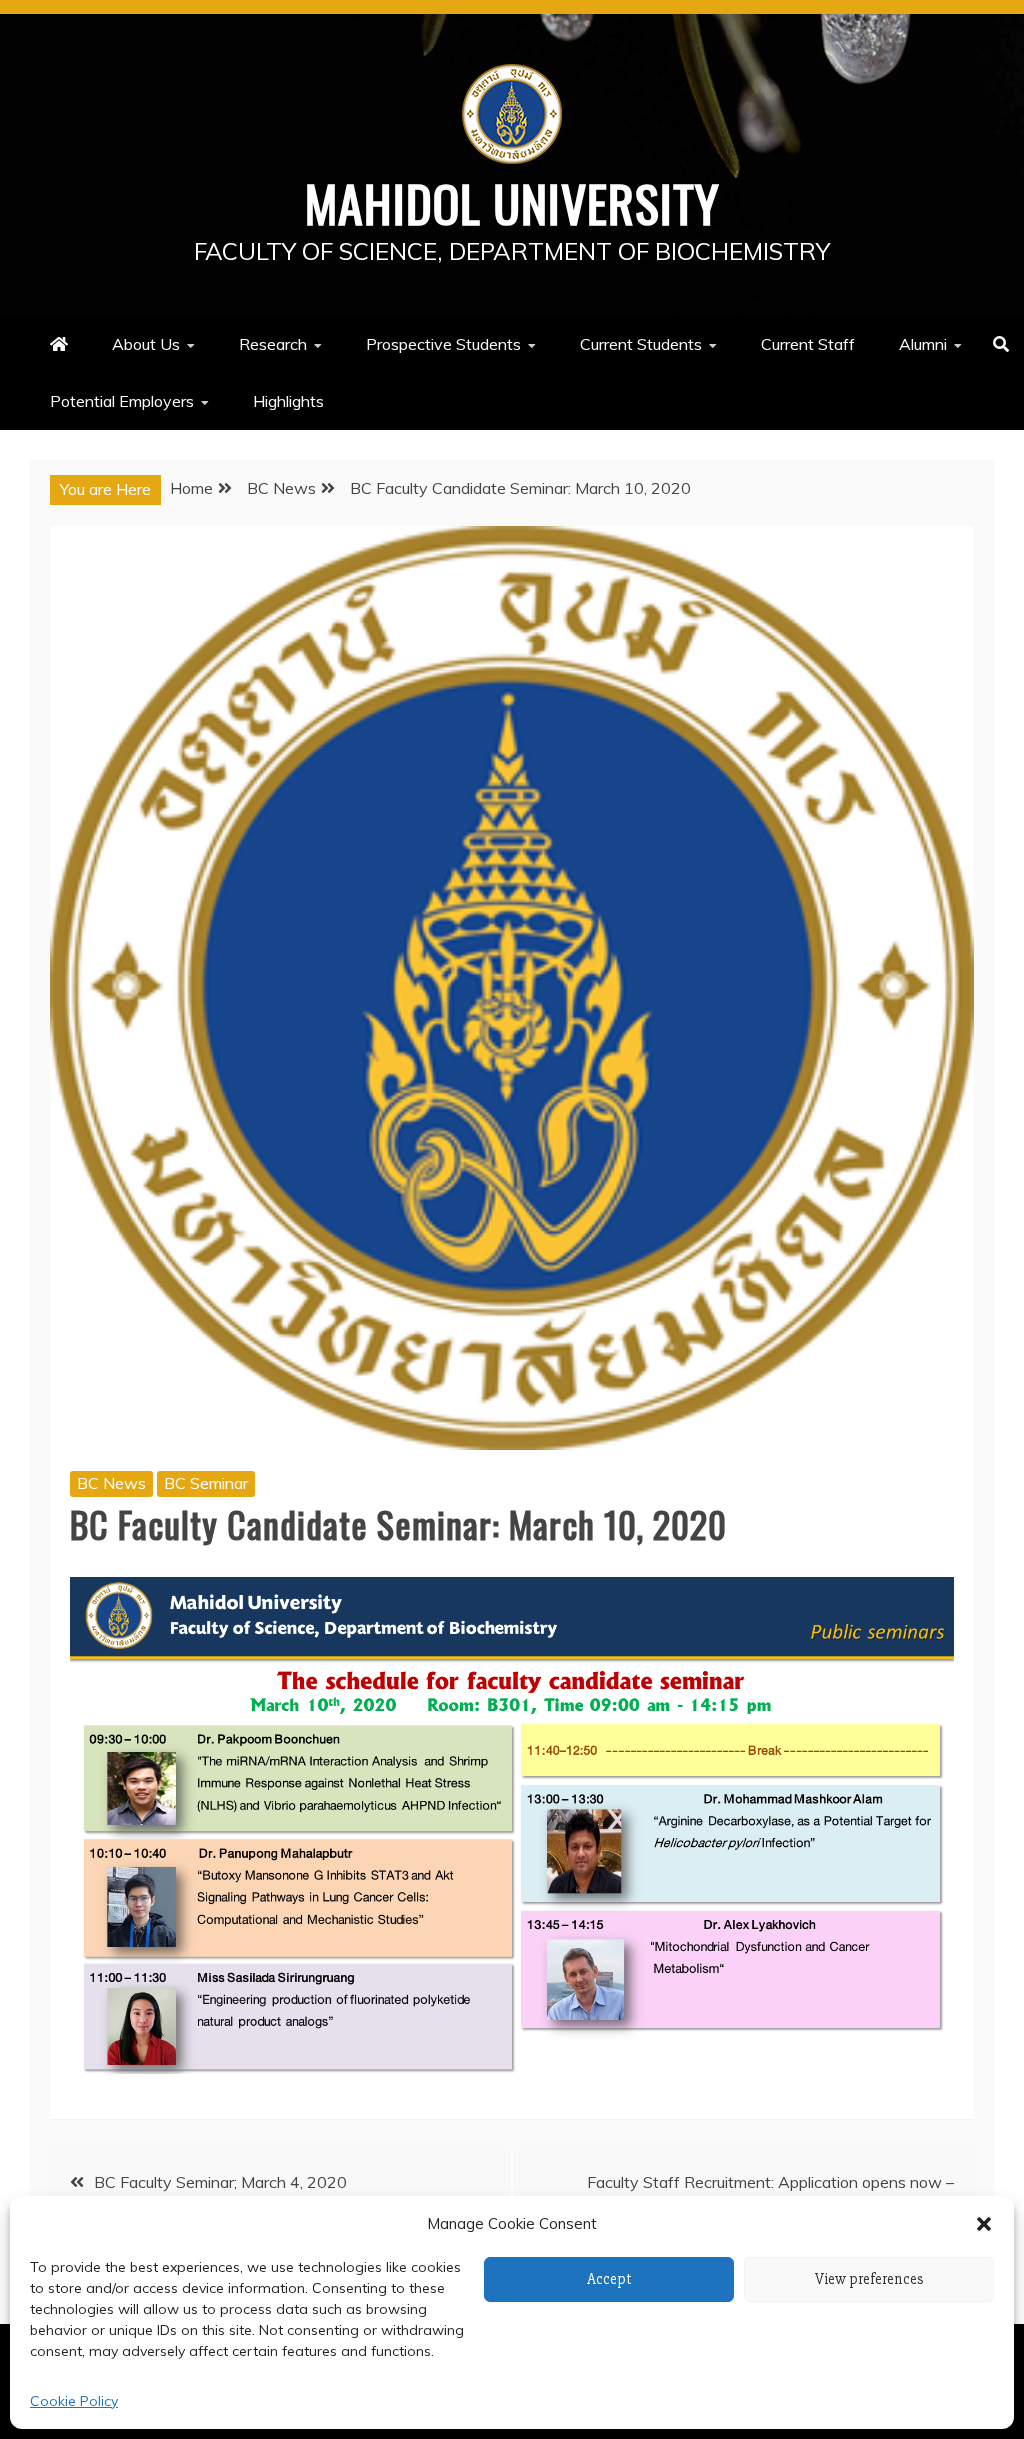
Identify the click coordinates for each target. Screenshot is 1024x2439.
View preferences (869, 2279)
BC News (111, 1483)
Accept (609, 2279)
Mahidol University (512, 202)
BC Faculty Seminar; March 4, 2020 (220, 2182)
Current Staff (808, 344)
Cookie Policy (74, 2401)
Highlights (288, 401)
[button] (984, 2224)
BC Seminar (206, 1483)
